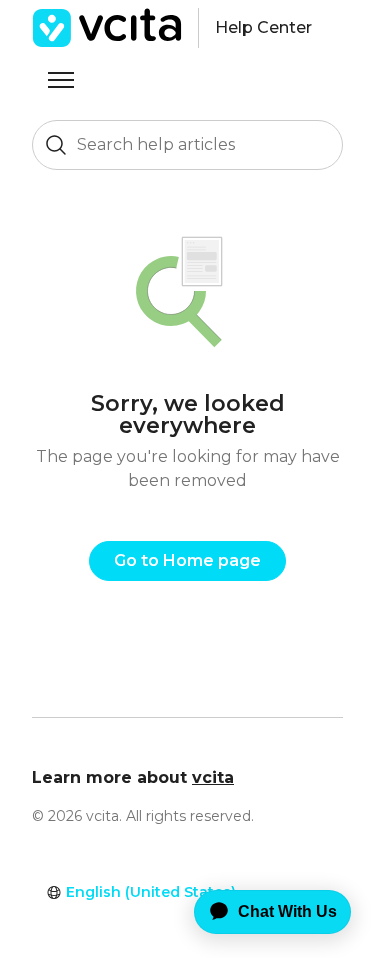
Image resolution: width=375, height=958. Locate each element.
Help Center (263, 27)
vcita (213, 777)
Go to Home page (187, 560)
